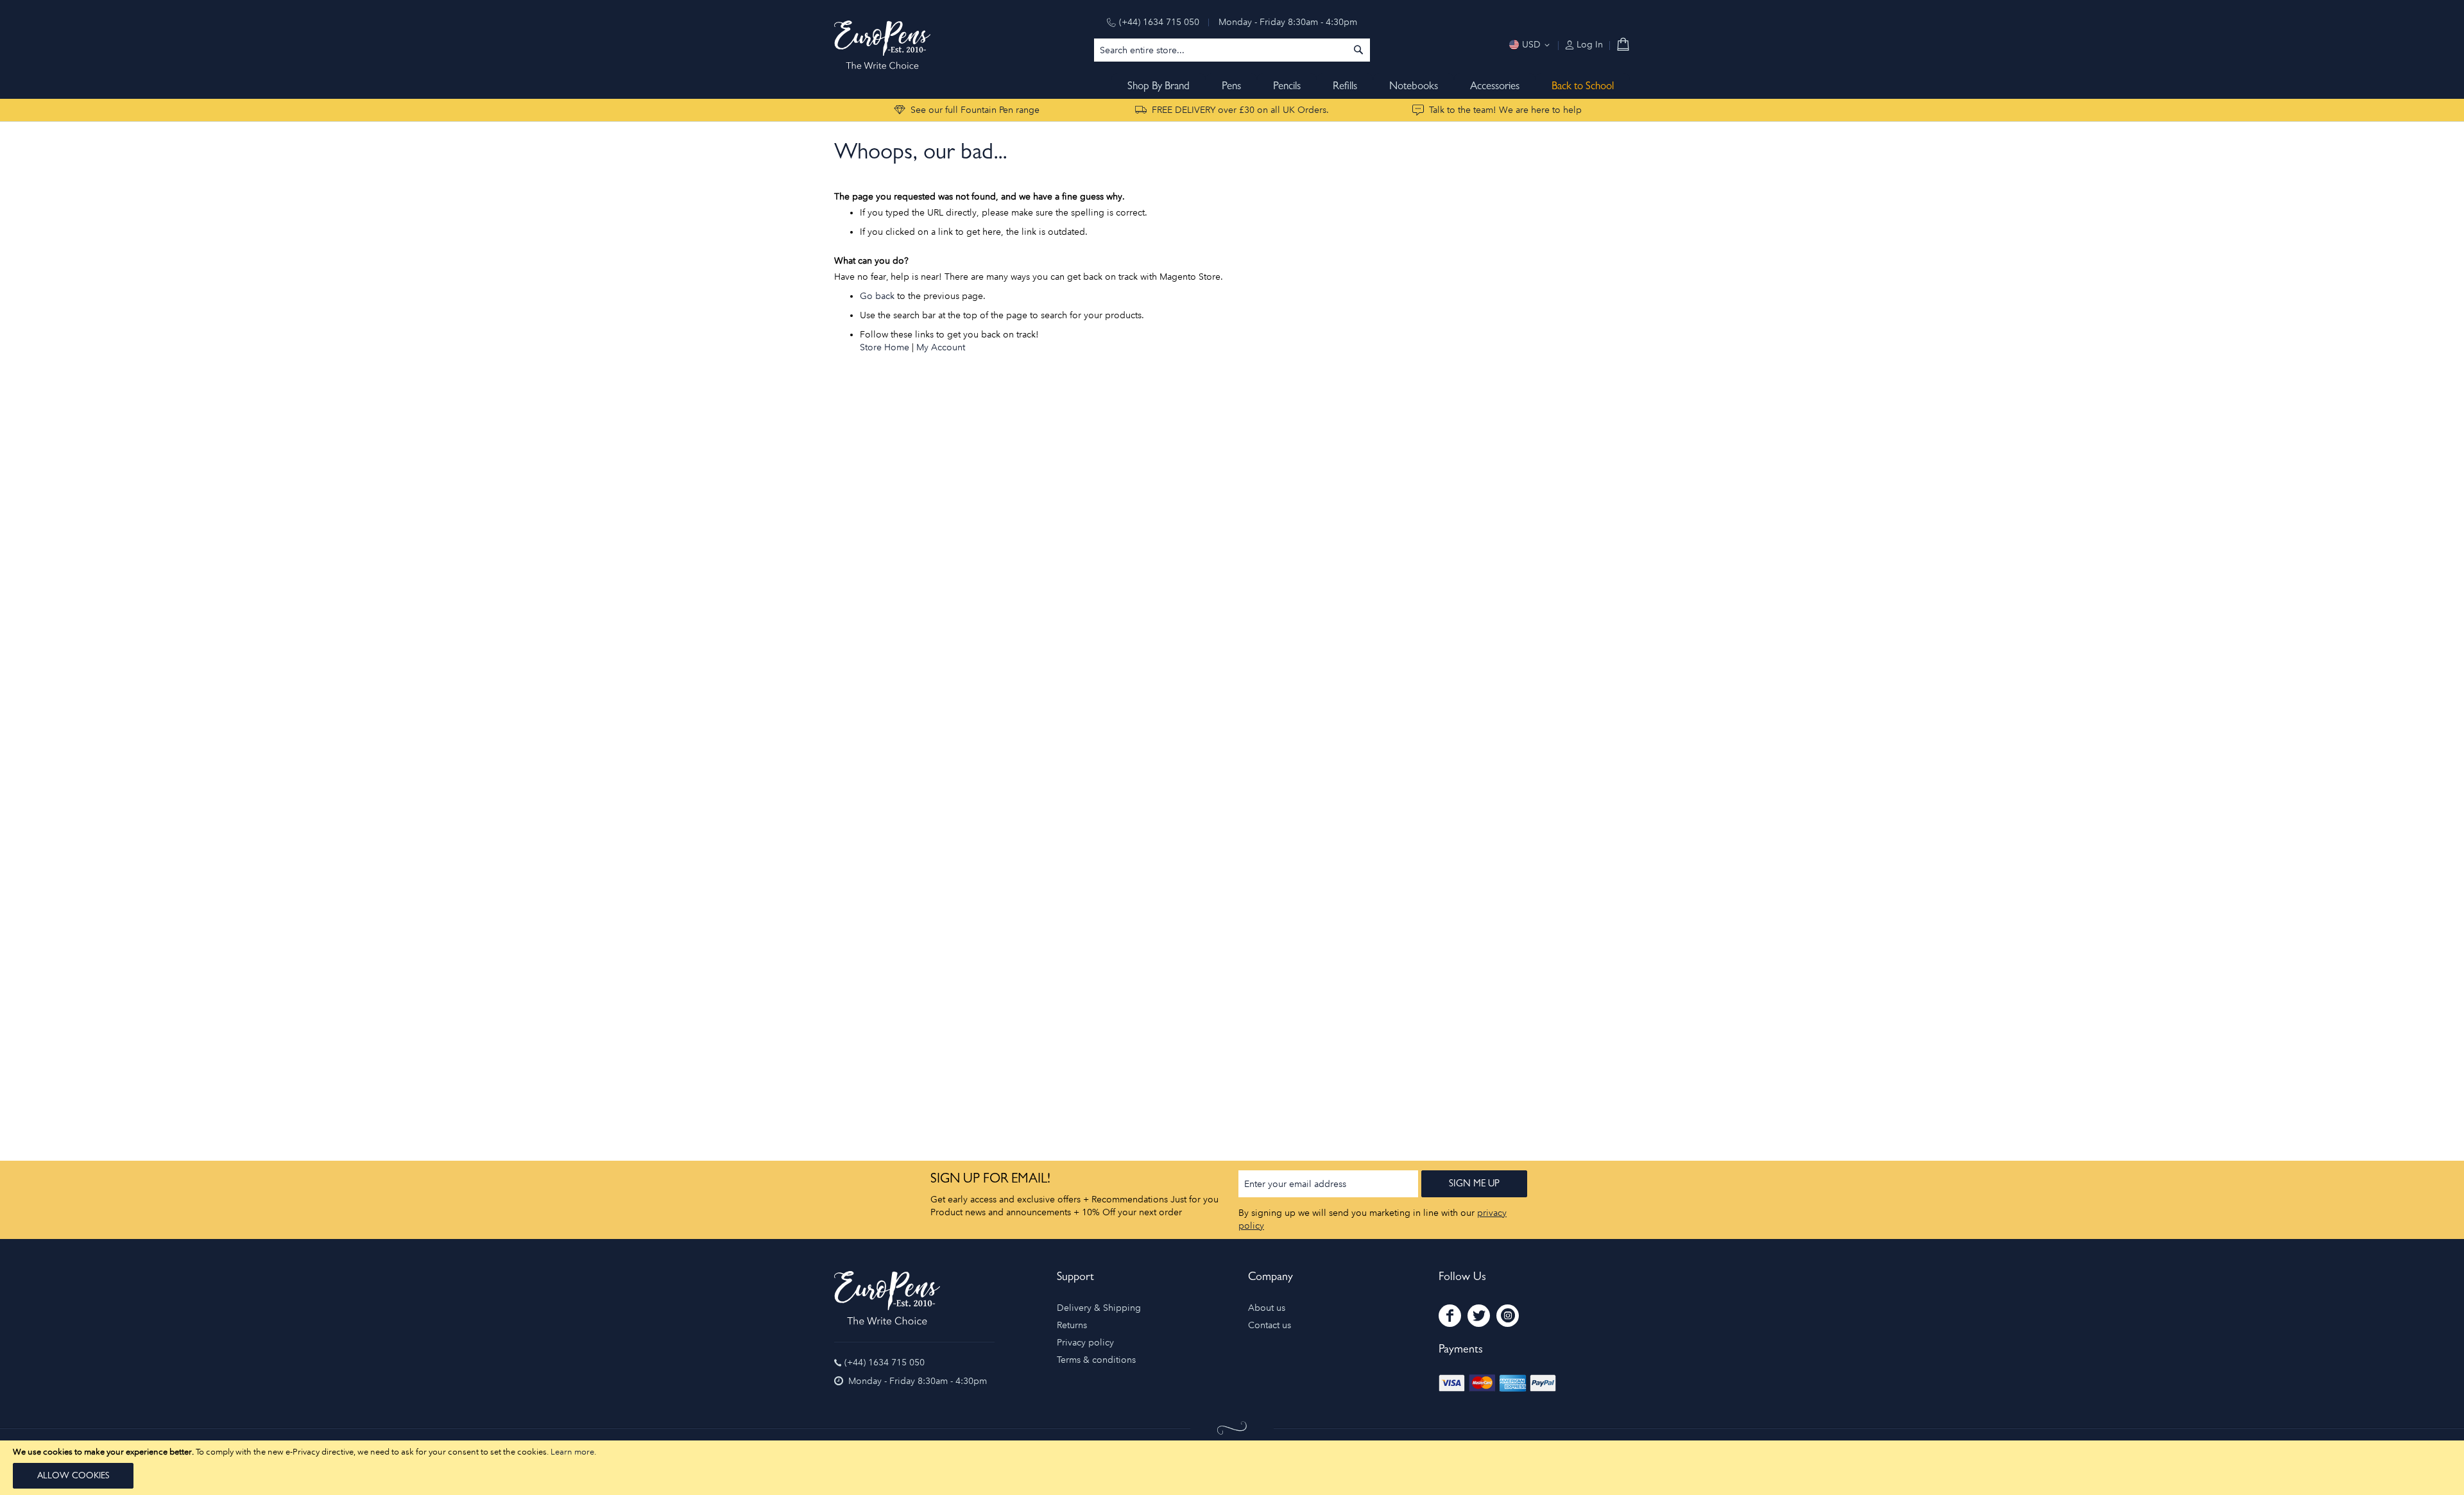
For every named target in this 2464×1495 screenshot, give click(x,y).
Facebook (1450, 1316)
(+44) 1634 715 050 (1159, 22)
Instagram (1508, 1316)
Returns (1072, 1325)
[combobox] (1232, 50)
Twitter (1479, 1316)
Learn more (572, 1452)
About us (1267, 1308)
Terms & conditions (1096, 1360)
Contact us (1270, 1325)
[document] (1232, 1468)
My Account (941, 347)
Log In (1588, 45)
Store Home (885, 347)
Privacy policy (1085, 1343)
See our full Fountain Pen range (975, 110)
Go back (877, 296)
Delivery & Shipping (1099, 1308)
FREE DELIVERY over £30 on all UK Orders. (1240, 110)
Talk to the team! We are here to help (1505, 110)
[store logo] (882, 45)
